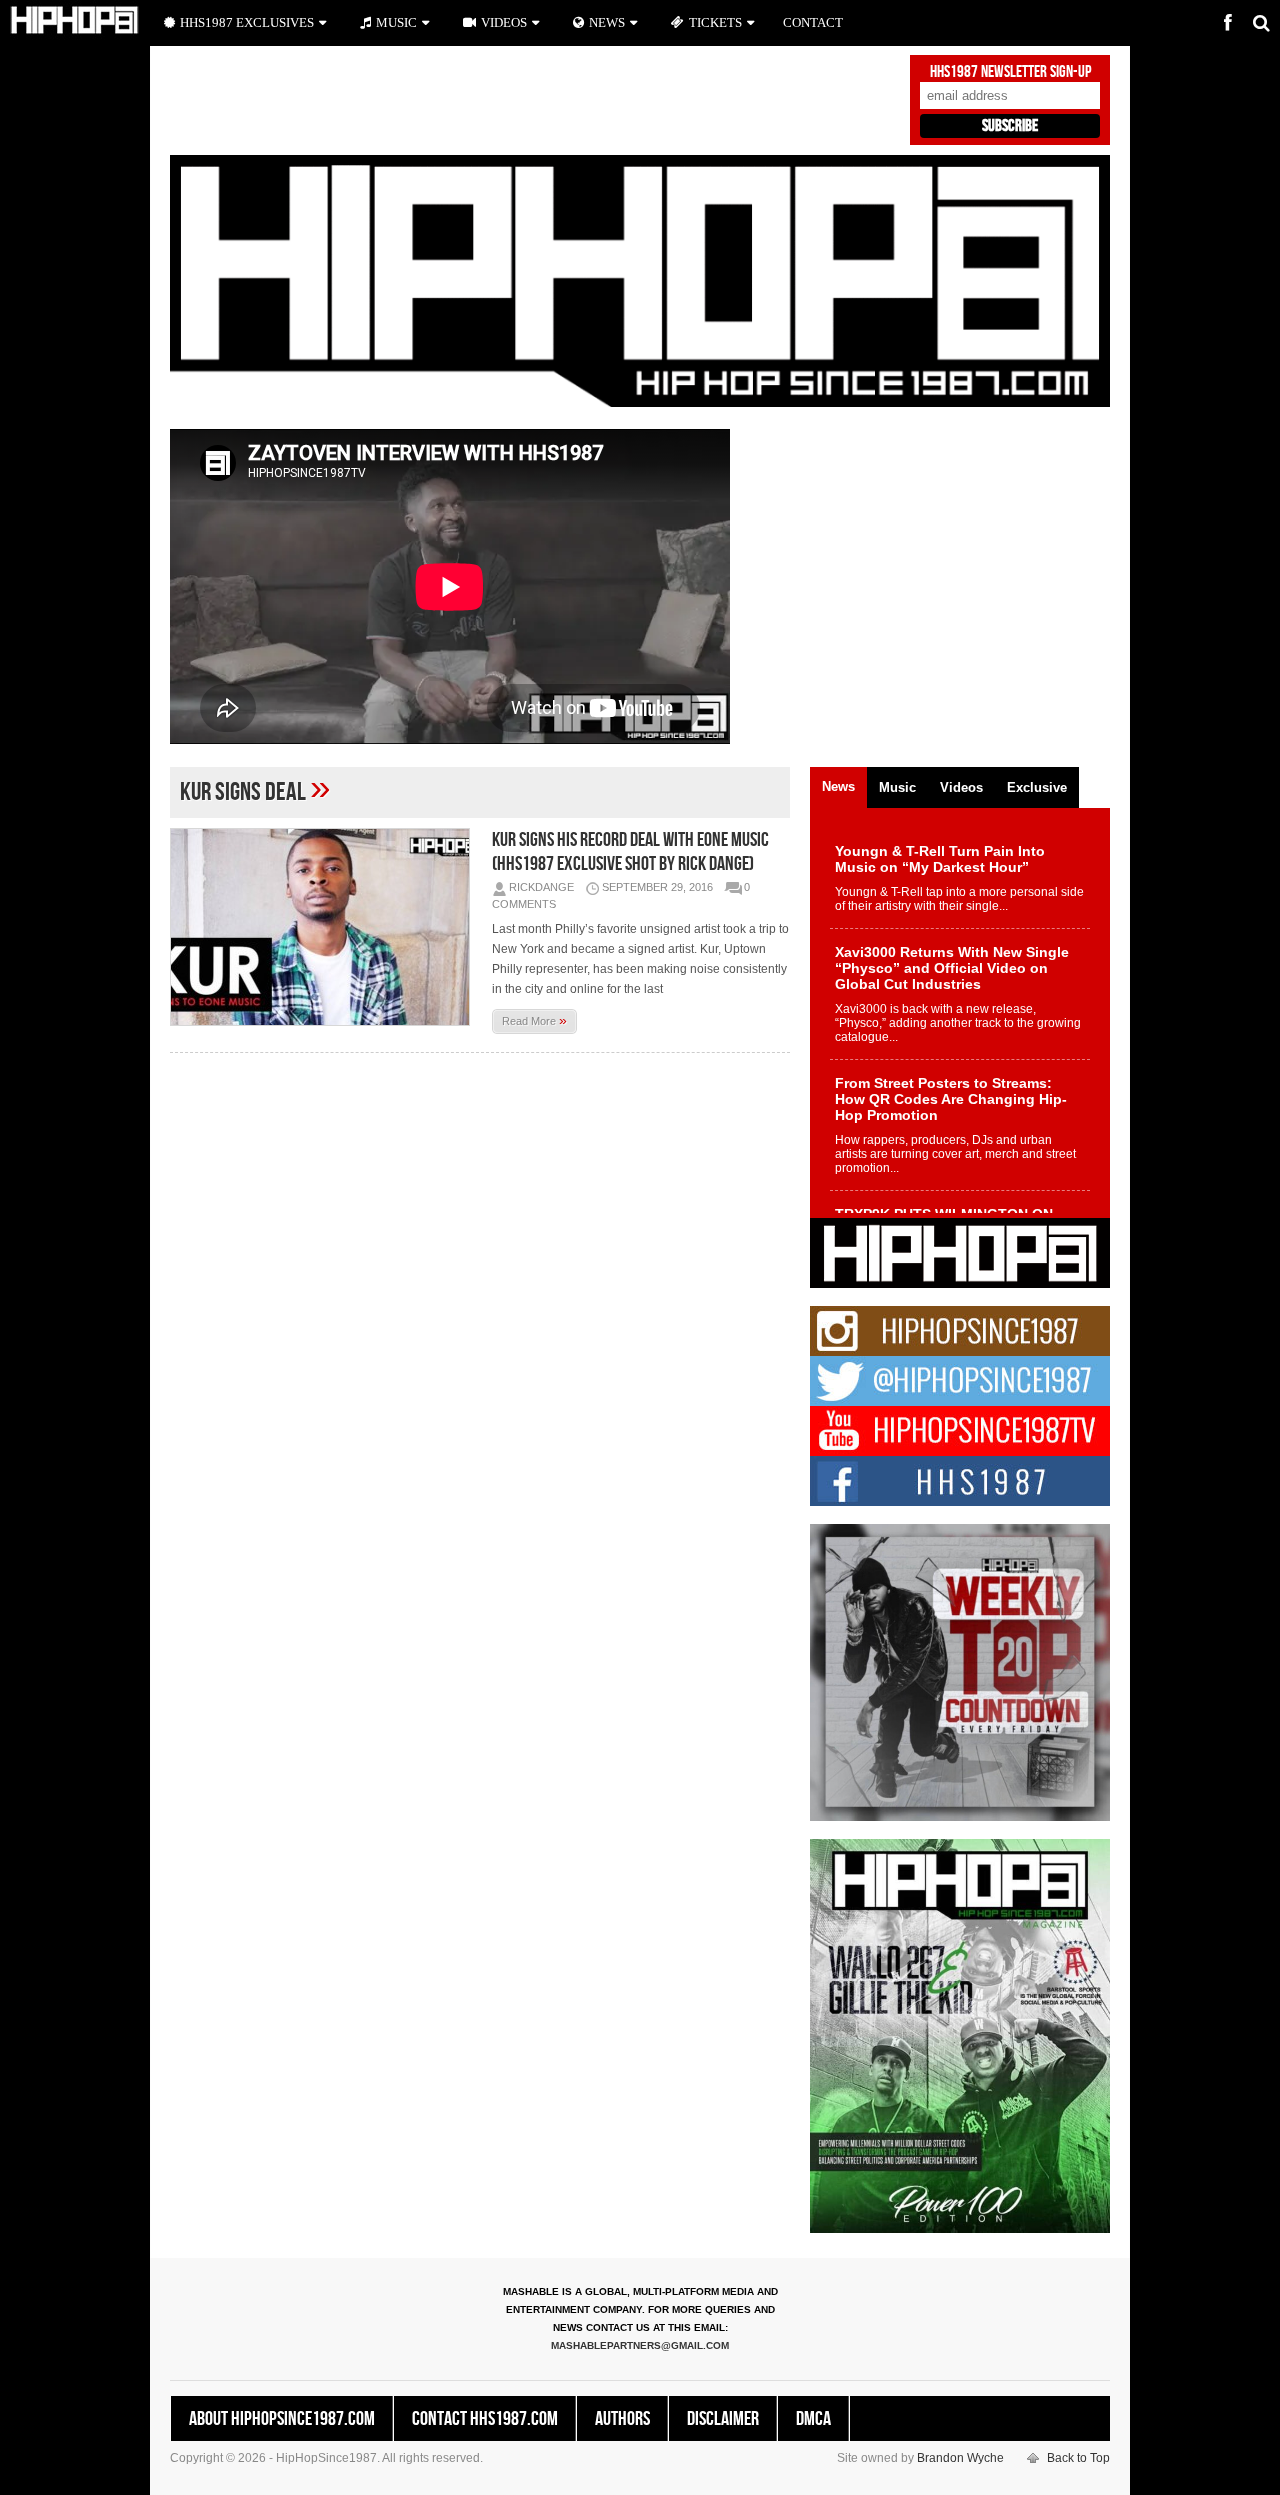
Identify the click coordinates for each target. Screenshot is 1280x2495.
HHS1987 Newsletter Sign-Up (1010, 72)
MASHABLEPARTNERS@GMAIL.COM (640, 2345)
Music (396, 22)
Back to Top (1078, 2458)
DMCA (813, 2419)
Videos (504, 22)
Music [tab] (897, 787)
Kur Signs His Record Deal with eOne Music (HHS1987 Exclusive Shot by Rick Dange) (630, 852)
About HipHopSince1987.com (282, 2419)
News (607, 22)
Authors (622, 2419)
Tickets (715, 22)
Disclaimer (723, 2419)
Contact (813, 22)
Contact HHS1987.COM (485, 2419)
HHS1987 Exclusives (247, 22)
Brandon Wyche (960, 2458)
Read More (534, 1020)
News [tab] (838, 786)
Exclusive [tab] (1037, 787)
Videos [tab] (961, 787)
